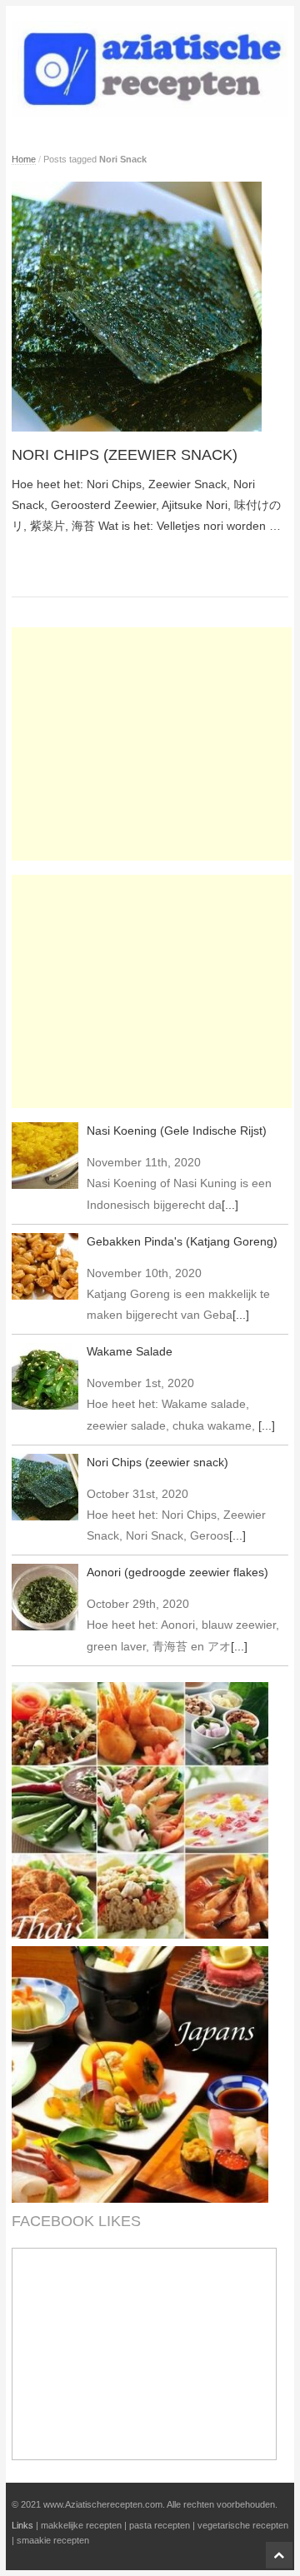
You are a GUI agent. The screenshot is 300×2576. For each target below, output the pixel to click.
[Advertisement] (152, 744)
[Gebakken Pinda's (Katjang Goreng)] (45, 1266)
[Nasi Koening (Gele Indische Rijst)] (45, 1156)
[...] (230, 1205)
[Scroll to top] (279, 2555)
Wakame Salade (130, 1351)
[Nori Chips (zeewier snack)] (150, 307)
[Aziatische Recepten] (150, 68)
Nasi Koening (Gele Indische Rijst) (177, 1131)
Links (22, 2525)
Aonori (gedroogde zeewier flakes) (177, 1572)
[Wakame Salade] (45, 1376)
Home (24, 159)
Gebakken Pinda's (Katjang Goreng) (182, 1241)
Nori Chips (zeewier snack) (125, 455)
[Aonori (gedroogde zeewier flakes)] (45, 1597)
